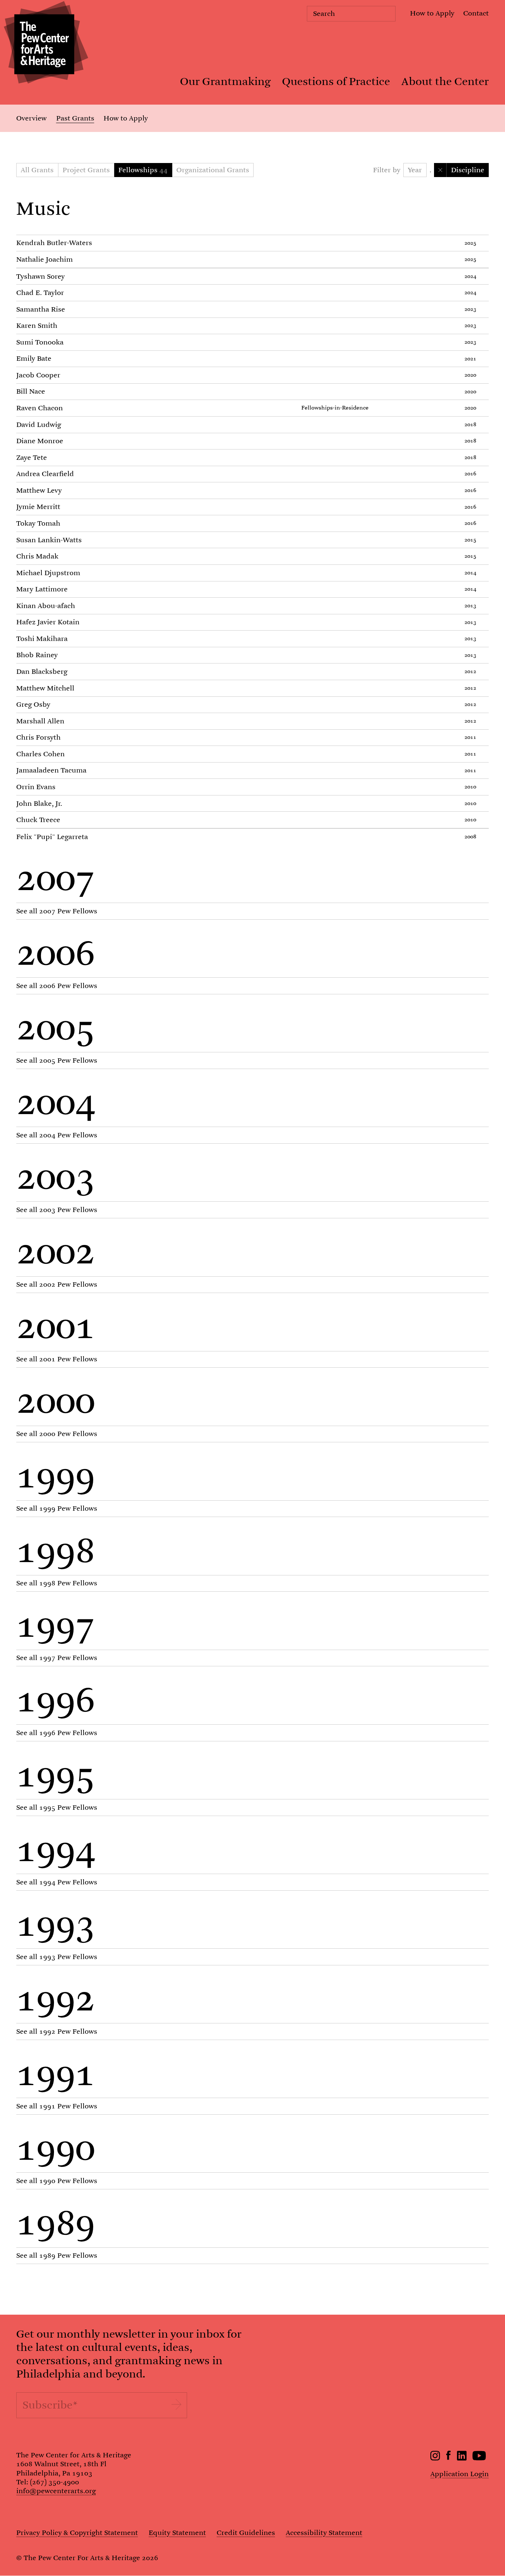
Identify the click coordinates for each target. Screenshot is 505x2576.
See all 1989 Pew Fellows (57, 2255)
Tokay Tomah (38, 523)
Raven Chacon (40, 408)
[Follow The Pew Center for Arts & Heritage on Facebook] (449, 2458)
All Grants (37, 170)
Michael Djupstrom (48, 573)
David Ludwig (39, 425)
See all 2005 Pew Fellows (57, 1060)
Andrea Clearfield (45, 474)
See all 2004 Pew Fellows (57, 1135)
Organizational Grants (213, 170)
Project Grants (86, 170)
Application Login (460, 2474)
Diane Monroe (40, 441)
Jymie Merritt (38, 507)
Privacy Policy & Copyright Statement (77, 2533)
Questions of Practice (336, 82)
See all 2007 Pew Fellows (57, 911)
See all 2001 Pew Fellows (57, 1359)
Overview (31, 118)
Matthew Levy (39, 490)
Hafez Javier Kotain (48, 622)
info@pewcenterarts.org (56, 2491)
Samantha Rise (41, 309)
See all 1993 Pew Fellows (57, 1957)
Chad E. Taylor (40, 293)
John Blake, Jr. (39, 803)
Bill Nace (31, 391)
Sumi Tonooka (40, 342)
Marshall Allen (40, 721)
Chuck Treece (38, 820)
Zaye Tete (32, 457)
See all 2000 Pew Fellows (57, 1434)
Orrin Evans (36, 787)
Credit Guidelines (246, 2533)
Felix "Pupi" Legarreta (52, 837)
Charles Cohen (40, 754)
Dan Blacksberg (42, 671)
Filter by (387, 170)
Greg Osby (33, 704)
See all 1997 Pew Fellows (57, 1658)
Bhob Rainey (37, 655)
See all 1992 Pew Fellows (57, 2031)
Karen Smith (37, 325)
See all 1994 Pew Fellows (57, 1882)
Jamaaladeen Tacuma (51, 770)
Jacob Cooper (38, 375)
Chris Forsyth (38, 737)
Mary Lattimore (42, 589)
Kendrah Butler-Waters (54, 243)
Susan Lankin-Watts (49, 540)
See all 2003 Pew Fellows (57, 1210)
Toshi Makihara (42, 639)
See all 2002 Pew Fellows (57, 1284)
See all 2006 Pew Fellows (57, 986)
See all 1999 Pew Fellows (57, 1508)
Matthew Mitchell (45, 688)
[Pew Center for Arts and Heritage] (44, 44)
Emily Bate (34, 358)
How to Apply (432, 13)
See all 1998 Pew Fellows (57, 1583)
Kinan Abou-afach (46, 606)
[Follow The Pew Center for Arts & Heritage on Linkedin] (462, 2458)
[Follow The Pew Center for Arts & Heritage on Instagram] (435, 2458)
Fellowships (80, 191)
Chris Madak (37, 556)
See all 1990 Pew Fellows (57, 2181)
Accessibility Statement (324, 2533)
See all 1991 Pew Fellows (57, 2106)
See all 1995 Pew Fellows (57, 1807)
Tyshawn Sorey (40, 276)
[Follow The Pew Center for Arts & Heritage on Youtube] (479, 2458)
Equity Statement (177, 2533)
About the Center (445, 82)
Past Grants (75, 118)
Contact (476, 13)
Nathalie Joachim (45, 259)
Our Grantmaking (225, 82)
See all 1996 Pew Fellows (57, 1733)
